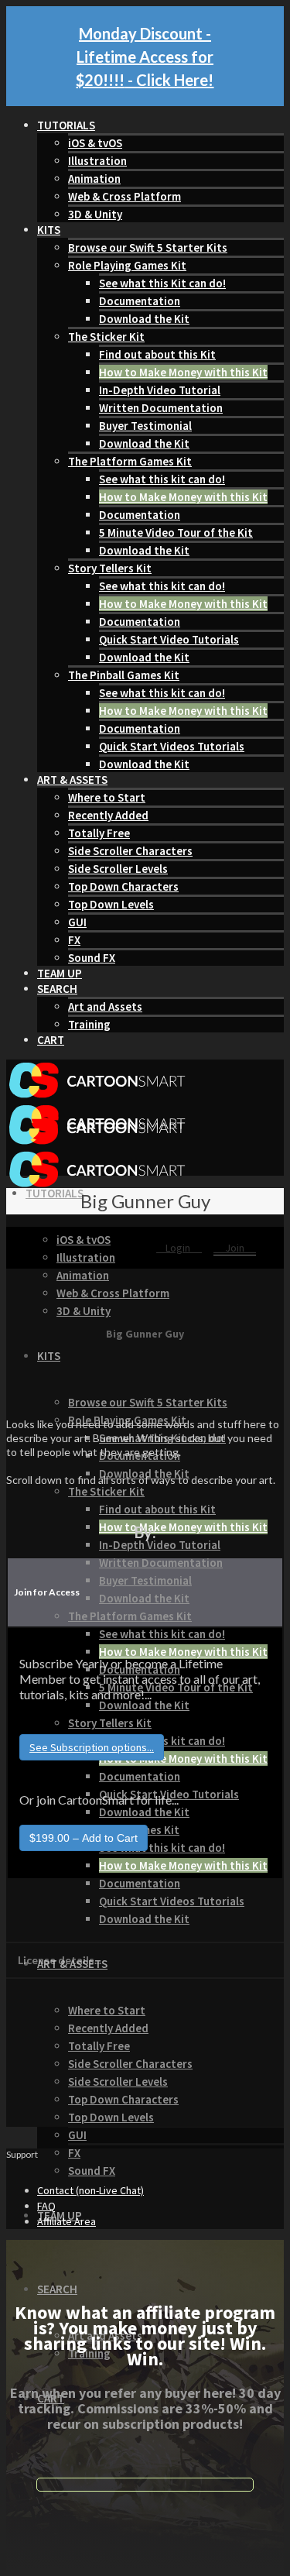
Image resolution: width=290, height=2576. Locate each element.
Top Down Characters (123, 886)
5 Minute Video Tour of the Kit (176, 532)
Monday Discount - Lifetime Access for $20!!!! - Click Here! (145, 57)
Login (179, 1248)
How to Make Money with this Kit (183, 372)
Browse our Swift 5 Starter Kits (148, 247)
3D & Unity (95, 214)
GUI (77, 922)
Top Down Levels (111, 904)
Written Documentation (161, 408)
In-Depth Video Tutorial (160, 390)
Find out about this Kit (157, 354)
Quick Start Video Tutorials (169, 639)
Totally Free (99, 833)
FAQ (46, 2206)
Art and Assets (105, 1006)
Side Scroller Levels (118, 869)
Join (235, 1248)
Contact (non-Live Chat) (90, 2190)
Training (89, 1024)
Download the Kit (144, 319)
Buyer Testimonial (145, 426)
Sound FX (92, 958)
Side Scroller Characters (130, 851)
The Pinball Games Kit (124, 675)
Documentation (140, 301)
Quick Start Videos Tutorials (172, 746)
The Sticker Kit (106, 337)
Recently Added (108, 815)
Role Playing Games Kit (127, 265)
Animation (94, 179)
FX (74, 940)
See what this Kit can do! (162, 283)
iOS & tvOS (95, 143)
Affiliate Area (67, 2221)
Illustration (97, 161)
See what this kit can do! (162, 479)
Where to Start (107, 797)
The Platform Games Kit (130, 461)
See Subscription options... (92, 1747)
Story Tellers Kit (110, 568)
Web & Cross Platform (125, 196)
